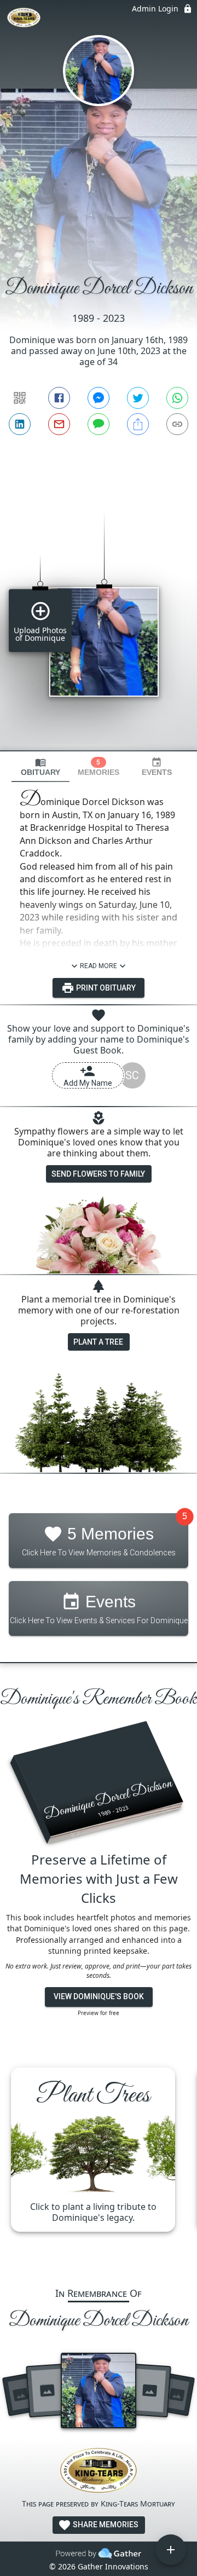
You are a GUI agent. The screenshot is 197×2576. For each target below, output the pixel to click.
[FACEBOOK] (59, 398)
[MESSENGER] (99, 398)
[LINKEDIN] (20, 424)
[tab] (40, 767)
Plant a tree (98, 1342)
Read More (99, 966)
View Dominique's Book (99, 1996)
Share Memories (105, 2525)
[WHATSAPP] (177, 398)
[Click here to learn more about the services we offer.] (99, 2472)
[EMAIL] (59, 424)
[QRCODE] (20, 398)
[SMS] (99, 424)
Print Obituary (105, 988)
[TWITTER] (138, 398)
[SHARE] (138, 424)
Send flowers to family (98, 1174)
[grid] (99, 612)
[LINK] (177, 424)
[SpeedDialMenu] (171, 2550)
